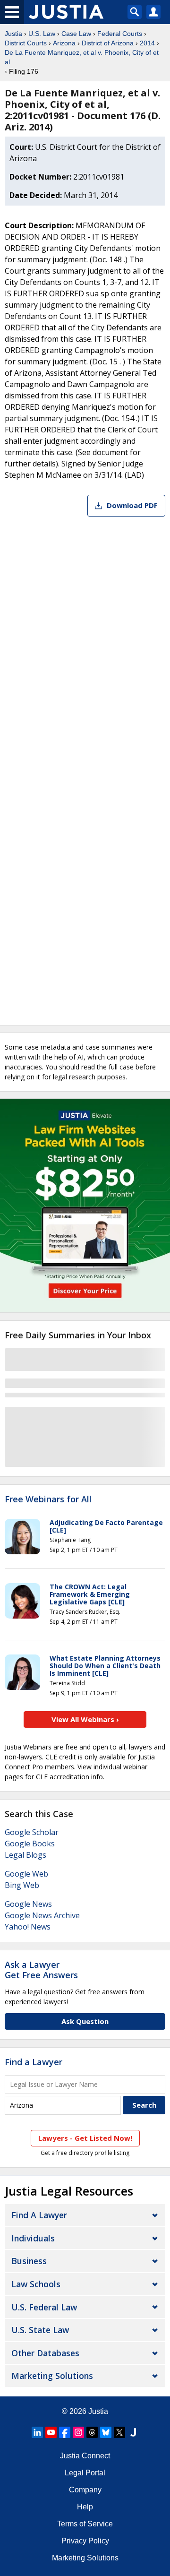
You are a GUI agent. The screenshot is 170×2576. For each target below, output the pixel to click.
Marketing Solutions (52, 2376)
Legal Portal (85, 2473)
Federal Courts (120, 34)
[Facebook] (65, 2432)
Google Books (30, 1844)
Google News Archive (42, 1915)
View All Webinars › (85, 1719)
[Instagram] (78, 2432)
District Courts (26, 43)
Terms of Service (85, 2524)
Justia (13, 34)
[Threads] (92, 2432)
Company (85, 2490)
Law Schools (36, 2284)
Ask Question (85, 2021)
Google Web (26, 1874)
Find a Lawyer (34, 2062)
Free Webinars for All (48, 1499)
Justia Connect (85, 2456)
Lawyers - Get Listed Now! (85, 2138)
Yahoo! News (28, 1927)
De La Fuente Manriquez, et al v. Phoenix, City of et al (82, 57)
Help (85, 2507)
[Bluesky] (106, 2432)
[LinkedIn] (37, 2432)
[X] (119, 2432)
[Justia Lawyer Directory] (133, 2432)
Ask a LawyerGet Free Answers (41, 1970)
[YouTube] (51, 2432)
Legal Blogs (25, 1855)
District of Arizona (108, 43)
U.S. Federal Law (44, 2307)
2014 (147, 43)
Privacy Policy (85, 2541)
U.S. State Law (40, 2330)
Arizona (64, 43)
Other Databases (45, 2353)
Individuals (33, 2238)
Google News (28, 1904)
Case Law (76, 34)
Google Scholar (32, 1832)
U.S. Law (42, 34)
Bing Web (22, 1885)
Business (29, 2261)
